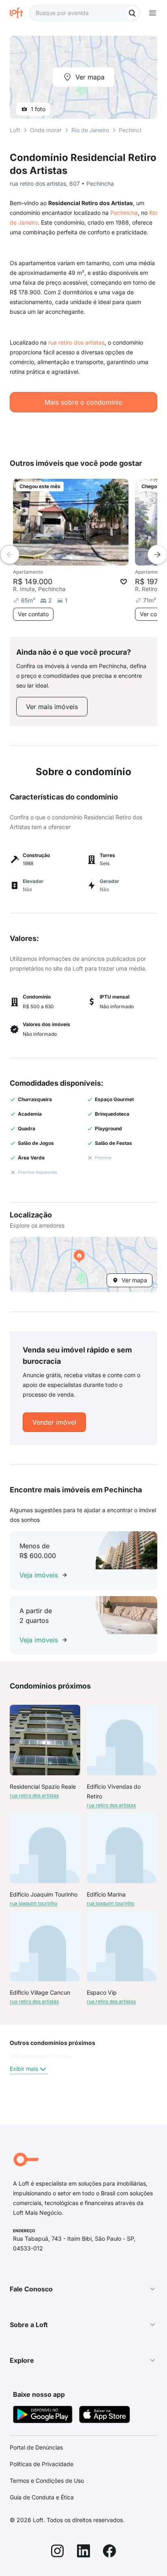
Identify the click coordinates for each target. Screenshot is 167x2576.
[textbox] (85, 13)
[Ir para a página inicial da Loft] (19, 13)
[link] (52, 707)
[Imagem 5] (94, 558)
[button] (83, 1264)
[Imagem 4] (88, 558)
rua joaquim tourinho (33, 1903)
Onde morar (46, 130)
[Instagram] (58, 2552)
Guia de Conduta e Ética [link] (42, 2497)
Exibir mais (24, 2069)
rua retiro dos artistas (76, 342)
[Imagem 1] (71, 558)
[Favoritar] (124, 582)
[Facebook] (109, 2552)
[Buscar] (132, 13)
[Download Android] (43, 2416)
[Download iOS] (105, 2416)
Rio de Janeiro (90, 130)
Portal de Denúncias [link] (36, 2447)
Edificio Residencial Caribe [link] (40, 2056)
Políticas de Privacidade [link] (42, 2464)
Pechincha (124, 213)
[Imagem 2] (77, 558)
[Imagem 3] (82, 558)
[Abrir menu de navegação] (152, 13)
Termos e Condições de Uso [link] (47, 2481)
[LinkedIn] (83, 2552)
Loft (15, 130)
